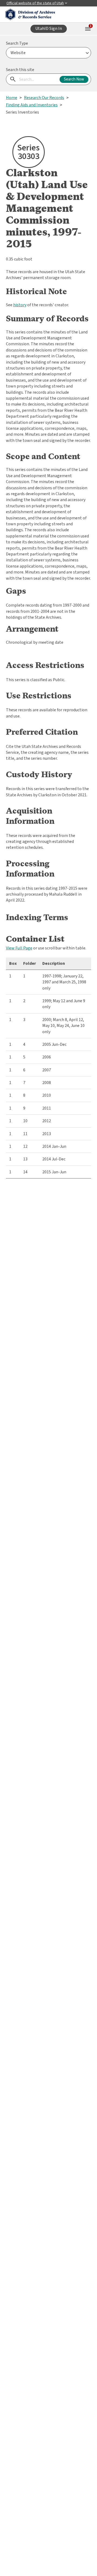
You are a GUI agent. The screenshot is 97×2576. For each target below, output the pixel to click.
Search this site (20, 70)
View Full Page (19, 948)
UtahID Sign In (49, 29)
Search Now (74, 79)
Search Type (17, 43)
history (20, 305)
